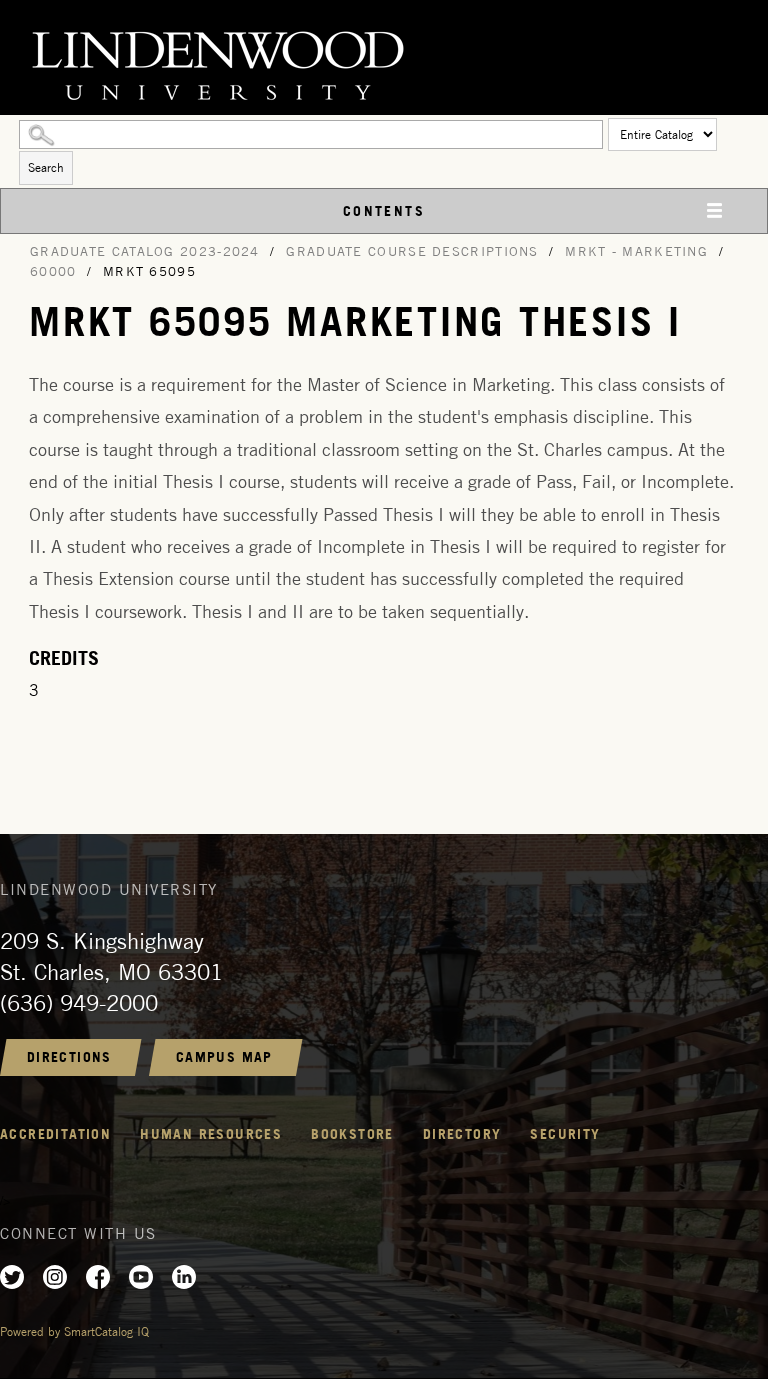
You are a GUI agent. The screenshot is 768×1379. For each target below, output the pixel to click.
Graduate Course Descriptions (412, 251)
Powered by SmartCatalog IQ (74, 1331)
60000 (53, 271)
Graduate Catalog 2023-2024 (145, 251)
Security (565, 1134)
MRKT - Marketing (636, 251)
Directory (462, 1134)
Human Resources (211, 1134)
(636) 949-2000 (79, 1003)
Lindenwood (384, 62)
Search (46, 167)
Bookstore (352, 1134)
